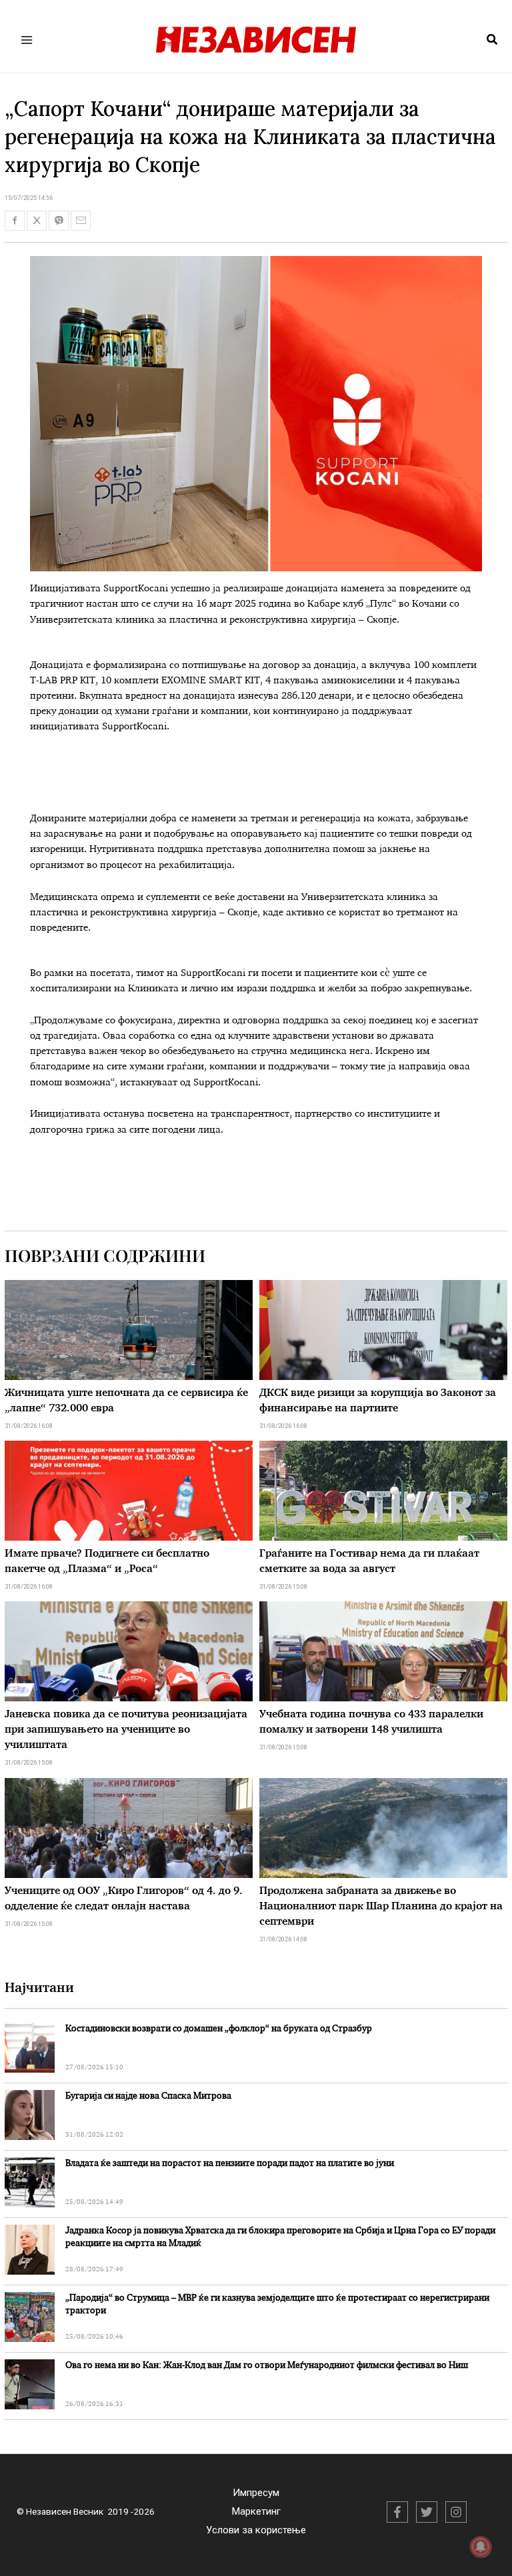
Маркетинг (256, 2511)
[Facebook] (397, 2512)
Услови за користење (256, 2530)
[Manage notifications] (481, 2547)
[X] (427, 2512)
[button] (493, 40)
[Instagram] (456, 2512)
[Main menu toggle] (27, 40)
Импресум (256, 2493)
